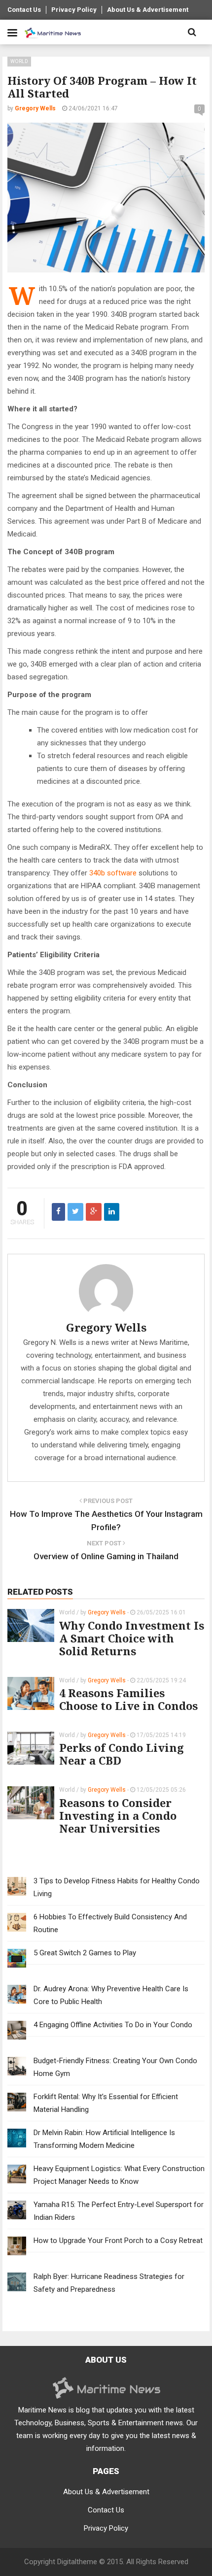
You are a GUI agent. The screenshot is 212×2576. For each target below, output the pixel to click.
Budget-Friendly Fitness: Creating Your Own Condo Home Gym (115, 2067)
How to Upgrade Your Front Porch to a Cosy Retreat (118, 2241)
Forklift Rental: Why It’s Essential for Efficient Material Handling (106, 2103)
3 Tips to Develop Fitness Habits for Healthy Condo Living (117, 1887)
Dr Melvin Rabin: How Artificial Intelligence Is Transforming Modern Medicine (104, 2139)
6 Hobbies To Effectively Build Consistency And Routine (110, 1923)
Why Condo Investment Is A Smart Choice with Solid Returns (132, 1638)
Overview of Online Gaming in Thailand (106, 1556)
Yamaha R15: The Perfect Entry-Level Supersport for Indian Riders (119, 2211)
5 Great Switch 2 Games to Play (85, 1953)
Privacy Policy (74, 10)
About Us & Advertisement (148, 10)
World (19, 61)
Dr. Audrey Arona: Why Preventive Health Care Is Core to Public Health (111, 1995)
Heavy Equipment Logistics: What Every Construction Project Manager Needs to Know (119, 2175)
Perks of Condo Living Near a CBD (122, 1754)
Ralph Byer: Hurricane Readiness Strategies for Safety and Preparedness (109, 2283)
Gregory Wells (106, 1327)
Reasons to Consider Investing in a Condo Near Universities (118, 1815)
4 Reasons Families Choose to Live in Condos (128, 1699)
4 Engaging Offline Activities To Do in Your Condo (113, 2025)
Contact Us (24, 10)
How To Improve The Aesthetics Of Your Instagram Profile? (106, 1521)
